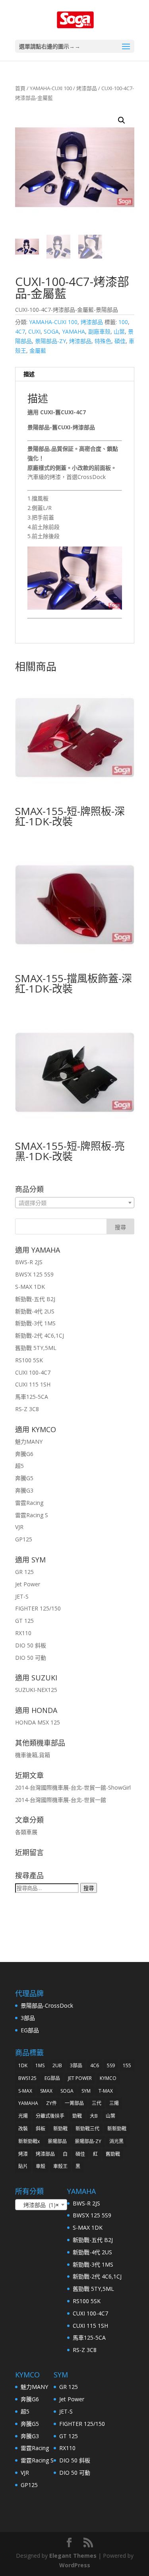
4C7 (20, 331)
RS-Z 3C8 (27, 1409)
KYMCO (108, 2078)
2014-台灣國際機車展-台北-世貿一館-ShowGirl (73, 1787)
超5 (19, 1466)
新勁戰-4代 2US (35, 1311)
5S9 (111, 2065)
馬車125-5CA (32, 1397)
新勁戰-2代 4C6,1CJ (40, 1335)
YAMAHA (74, 331)
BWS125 (27, 2078)
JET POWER (80, 2078)
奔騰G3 (24, 1490)
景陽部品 (57, 2141)
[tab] (75, 374)
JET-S (22, 1596)
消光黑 (116, 2141)
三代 (97, 2103)
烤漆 (23, 2154)
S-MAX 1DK (30, 1287)
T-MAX (106, 2091)
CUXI (34, 331)
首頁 (20, 88)
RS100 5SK (29, 1360)
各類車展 (26, 1832)
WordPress (75, 2565)
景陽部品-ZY (50, 341)
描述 (29, 374)
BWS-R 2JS (29, 1262)
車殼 (41, 2166)
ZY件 (51, 2103)
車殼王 (60, 2166)
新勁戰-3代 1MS (35, 1323)
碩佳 (120, 341)
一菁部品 (74, 2103)
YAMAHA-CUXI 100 (51, 88)
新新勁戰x (29, 2141)
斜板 (41, 2129)
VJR (19, 1527)
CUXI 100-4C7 (33, 1372)
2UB (57, 2065)
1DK (23, 2065)
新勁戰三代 (87, 2129)
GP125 (24, 1539)
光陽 (23, 2116)
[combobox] (75, 1203)
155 (127, 2065)
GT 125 (24, 1621)
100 (123, 322)
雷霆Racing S (32, 1515)
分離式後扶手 (50, 2116)
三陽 (114, 2103)
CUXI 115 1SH (33, 1384)
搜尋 (89, 1888)
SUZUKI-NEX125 (36, 1690)
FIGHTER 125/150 (38, 1608)
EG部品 (30, 2030)
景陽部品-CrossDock (47, 2005)
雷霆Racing (29, 1503)
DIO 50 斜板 (31, 1645)
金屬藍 (38, 350)
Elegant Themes (73, 2556)
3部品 (28, 2018)
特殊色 (103, 341)
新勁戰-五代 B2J (35, 1299)
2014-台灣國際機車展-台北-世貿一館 (61, 1800)
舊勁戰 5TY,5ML (36, 1348)
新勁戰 (60, 2129)
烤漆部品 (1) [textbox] (39, 2205)
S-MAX (25, 2091)
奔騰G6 (24, 1454)
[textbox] (75, 1203)
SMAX (46, 2091)
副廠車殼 (99, 331)
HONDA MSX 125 (38, 1722)
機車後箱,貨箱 (33, 1755)
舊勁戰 (113, 2154)
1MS (40, 2065)
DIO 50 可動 (31, 1658)
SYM (86, 2091)
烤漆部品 (87, 88)
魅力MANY (29, 1442)
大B (94, 2116)
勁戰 (77, 2116)
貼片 (23, 2166)
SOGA (51, 331)
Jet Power (28, 1584)
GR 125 (24, 1572)
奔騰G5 (24, 1478)
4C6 (95, 2065)
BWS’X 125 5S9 (34, 1274)
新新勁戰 (117, 2129)
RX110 (23, 1633)
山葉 (119, 331)
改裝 (23, 2129)
